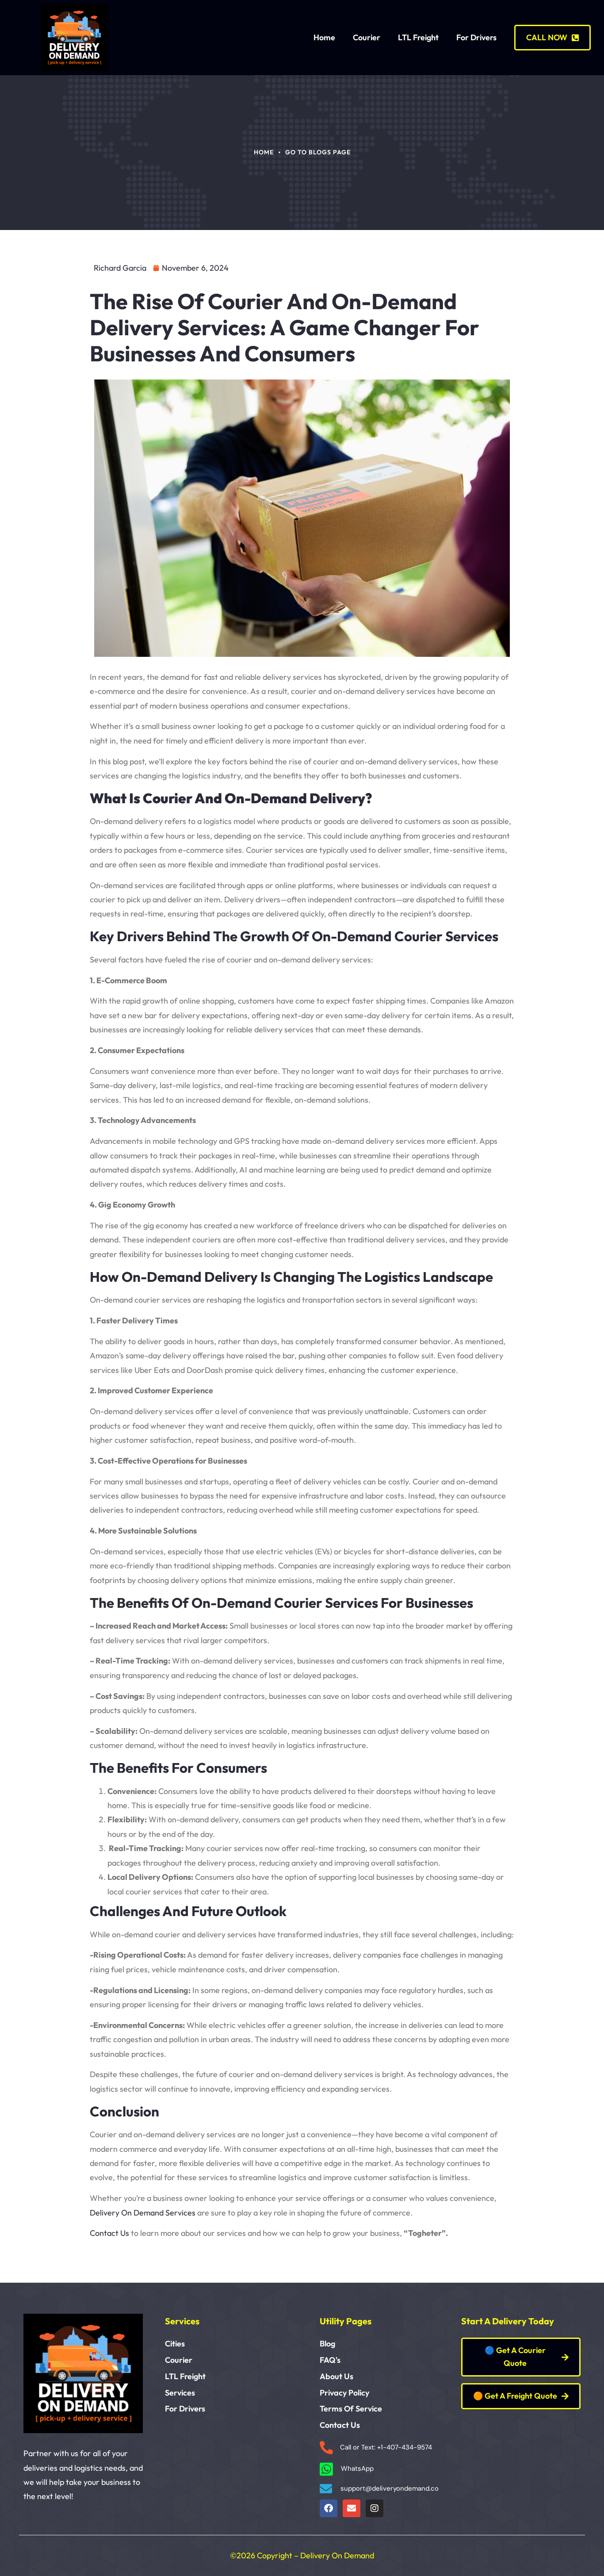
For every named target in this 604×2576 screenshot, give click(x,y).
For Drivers (476, 37)
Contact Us (109, 2233)
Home (324, 37)
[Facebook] (329, 2508)
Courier (367, 37)
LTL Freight (418, 37)
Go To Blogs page (318, 152)
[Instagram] (375, 2508)
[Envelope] (352, 2508)
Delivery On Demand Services (143, 2213)
